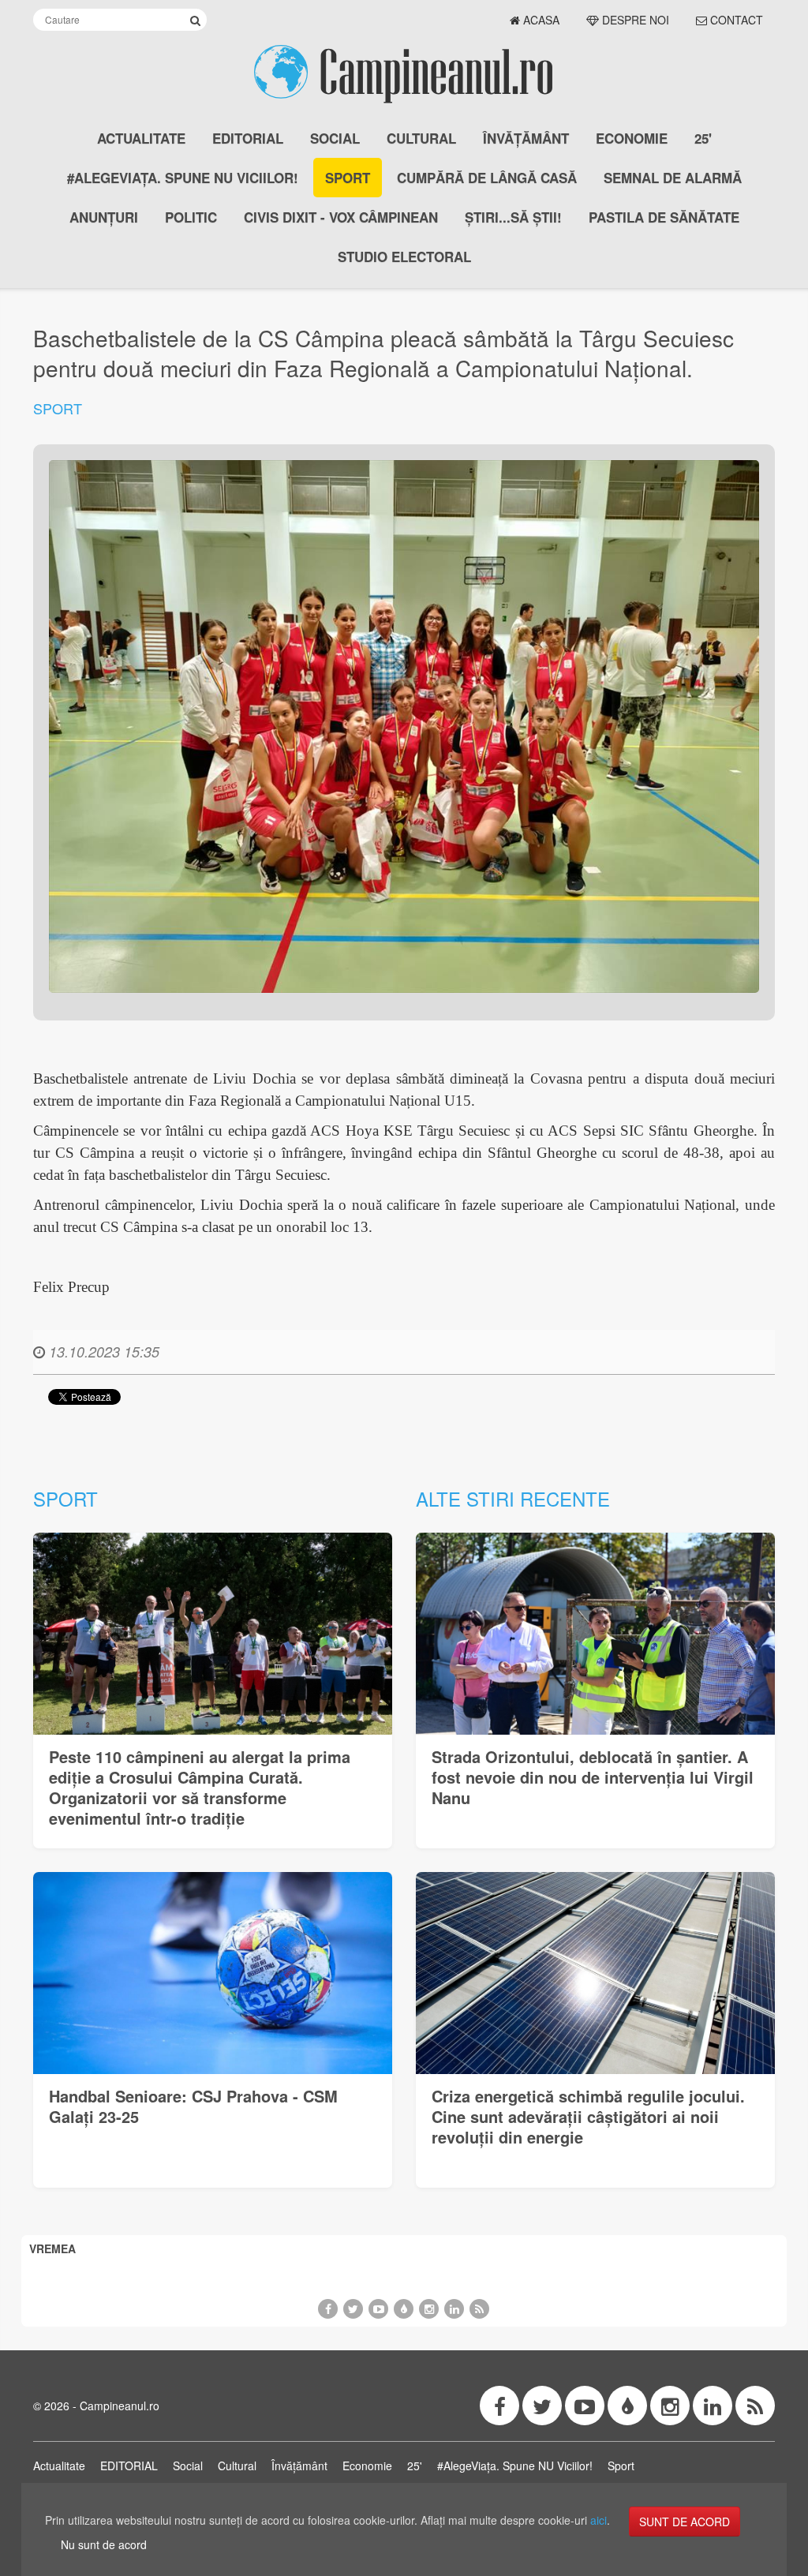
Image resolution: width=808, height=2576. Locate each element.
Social (335, 138)
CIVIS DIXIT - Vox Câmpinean (341, 217)
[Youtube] (378, 2309)
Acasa (540, 20)
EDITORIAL (248, 138)
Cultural (421, 138)
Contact (735, 20)
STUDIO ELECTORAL (404, 256)
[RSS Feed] (479, 2309)
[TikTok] (404, 2309)
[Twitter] (353, 2309)
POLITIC (191, 217)
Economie (632, 138)
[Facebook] (328, 2309)
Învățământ (526, 138)
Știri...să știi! (513, 217)
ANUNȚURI (104, 217)
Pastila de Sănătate (664, 217)
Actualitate (141, 138)
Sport (348, 178)
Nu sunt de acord (104, 2544)
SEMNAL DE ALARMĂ (673, 178)
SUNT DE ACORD (685, 2522)
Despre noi (634, 20)
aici (599, 2520)
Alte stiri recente (513, 1498)
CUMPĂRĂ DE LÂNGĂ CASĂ (487, 178)
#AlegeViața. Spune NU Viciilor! (183, 178)
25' (703, 138)
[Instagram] (429, 2309)
